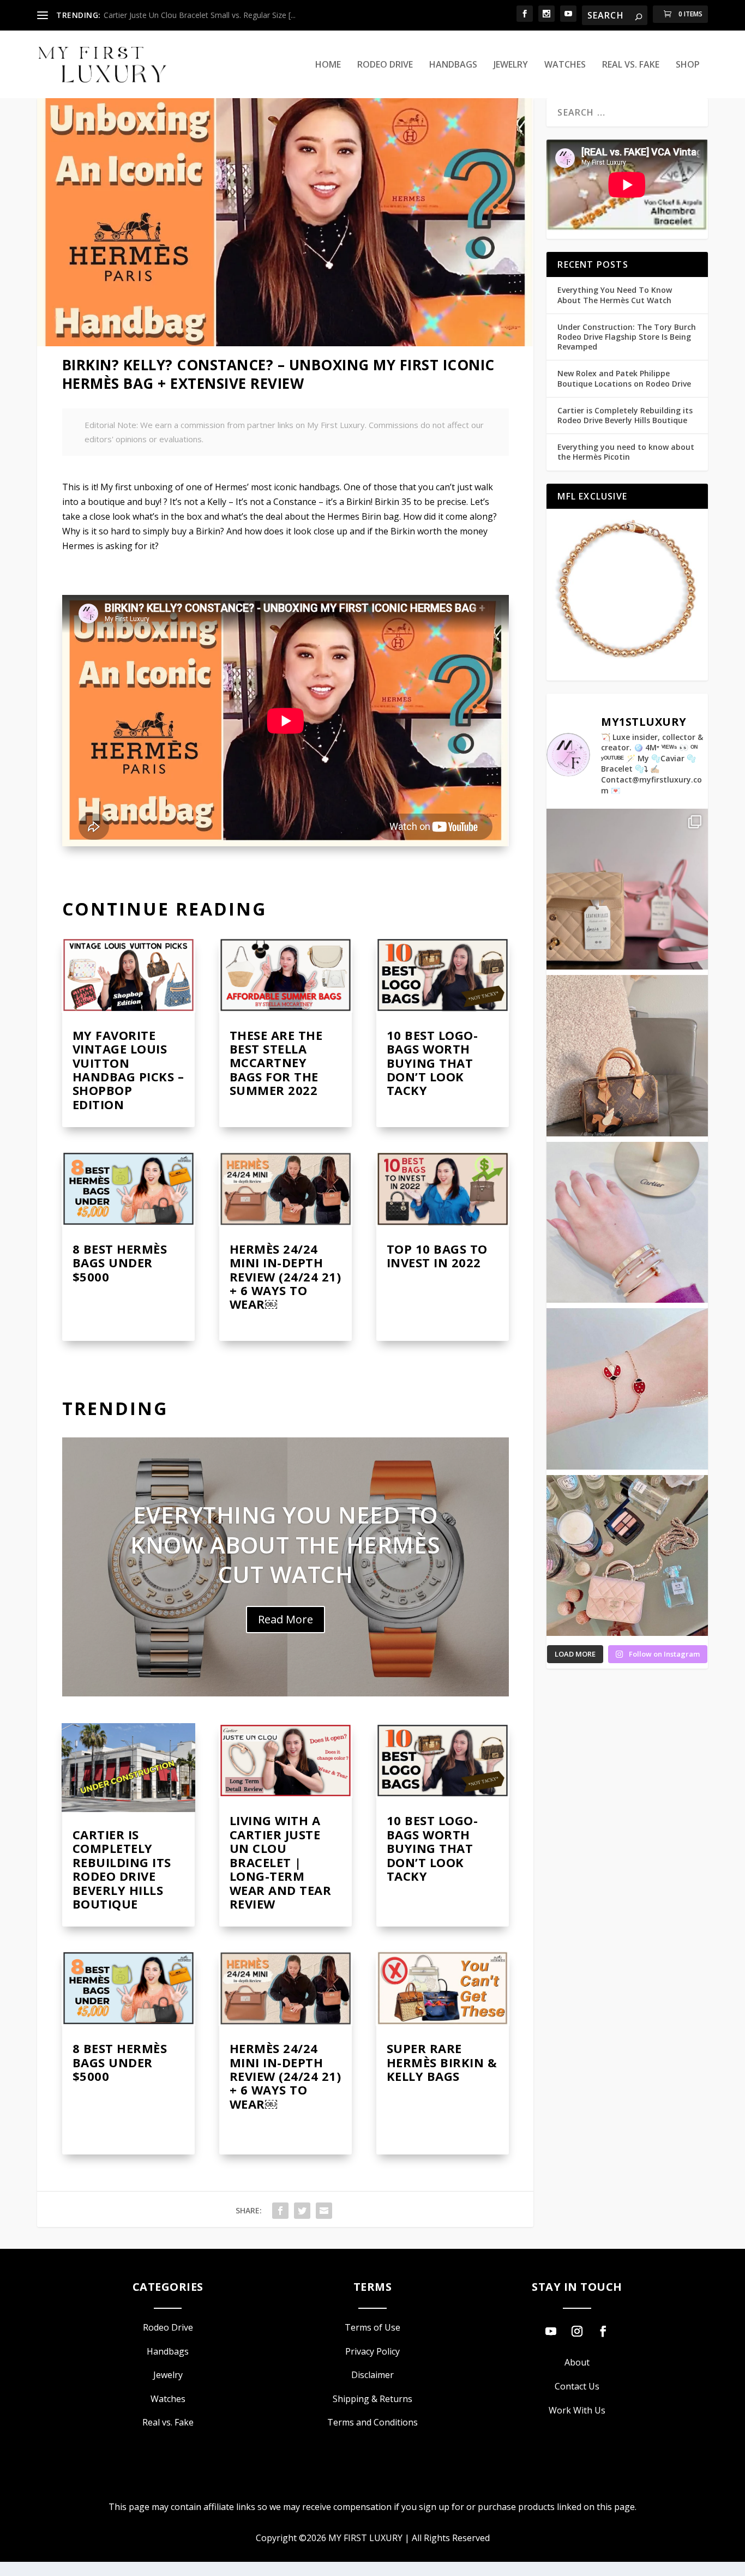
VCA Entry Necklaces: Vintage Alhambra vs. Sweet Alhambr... (209, 15)
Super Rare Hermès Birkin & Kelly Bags (442, 2062)
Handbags (453, 65)
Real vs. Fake (631, 65)
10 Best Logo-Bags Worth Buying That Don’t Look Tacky (432, 1063)
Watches (565, 65)
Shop (688, 65)
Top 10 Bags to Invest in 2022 (437, 1256)
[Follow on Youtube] (551, 2331)
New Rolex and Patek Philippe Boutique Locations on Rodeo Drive (624, 378)
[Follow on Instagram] (577, 2331)
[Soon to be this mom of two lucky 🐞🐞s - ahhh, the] (627, 1389)
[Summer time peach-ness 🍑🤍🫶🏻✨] (627, 1555)
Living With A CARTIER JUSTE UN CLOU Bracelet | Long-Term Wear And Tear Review (281, 1862)
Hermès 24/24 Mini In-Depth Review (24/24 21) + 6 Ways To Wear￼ (286, 1277)
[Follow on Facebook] (603, 2331)
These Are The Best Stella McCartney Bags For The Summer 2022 (276, 1063)
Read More (286, 1619)
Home (328, 65)
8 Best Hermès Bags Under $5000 (120, 1263)
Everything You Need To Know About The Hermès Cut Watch (286, 1545)
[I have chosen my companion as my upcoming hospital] (627, 1055)
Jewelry (511, 65)
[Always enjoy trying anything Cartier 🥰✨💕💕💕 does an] (627, 1222)
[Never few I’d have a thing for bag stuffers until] (627, 889)
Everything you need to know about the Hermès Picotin (626, 452)
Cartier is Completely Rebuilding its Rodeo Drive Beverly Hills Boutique (122, 1869)
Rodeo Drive (385, 65)
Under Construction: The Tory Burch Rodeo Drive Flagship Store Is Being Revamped (627, 337)
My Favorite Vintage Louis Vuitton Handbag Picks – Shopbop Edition (128, 1070)
